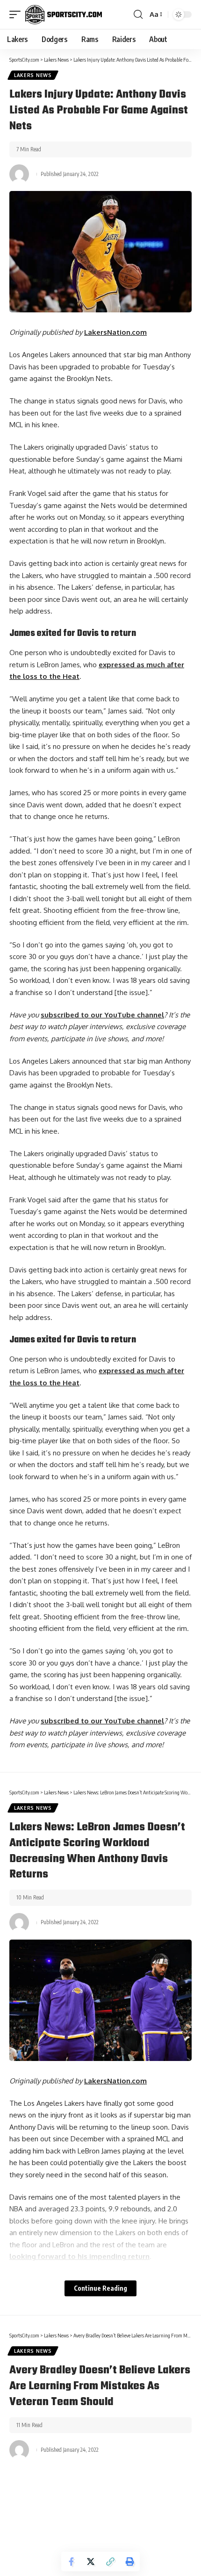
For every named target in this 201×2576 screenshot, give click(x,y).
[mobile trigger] (17, 14)
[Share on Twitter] (91, 2562)
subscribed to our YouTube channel (102, 1015)
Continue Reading (100, 2288)
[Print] (130, 2562)
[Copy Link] (110, 2562)
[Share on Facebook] (71, 2562)
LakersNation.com (115, 332)
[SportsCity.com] (64, 14)
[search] (138, 14)
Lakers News (33, 75)
